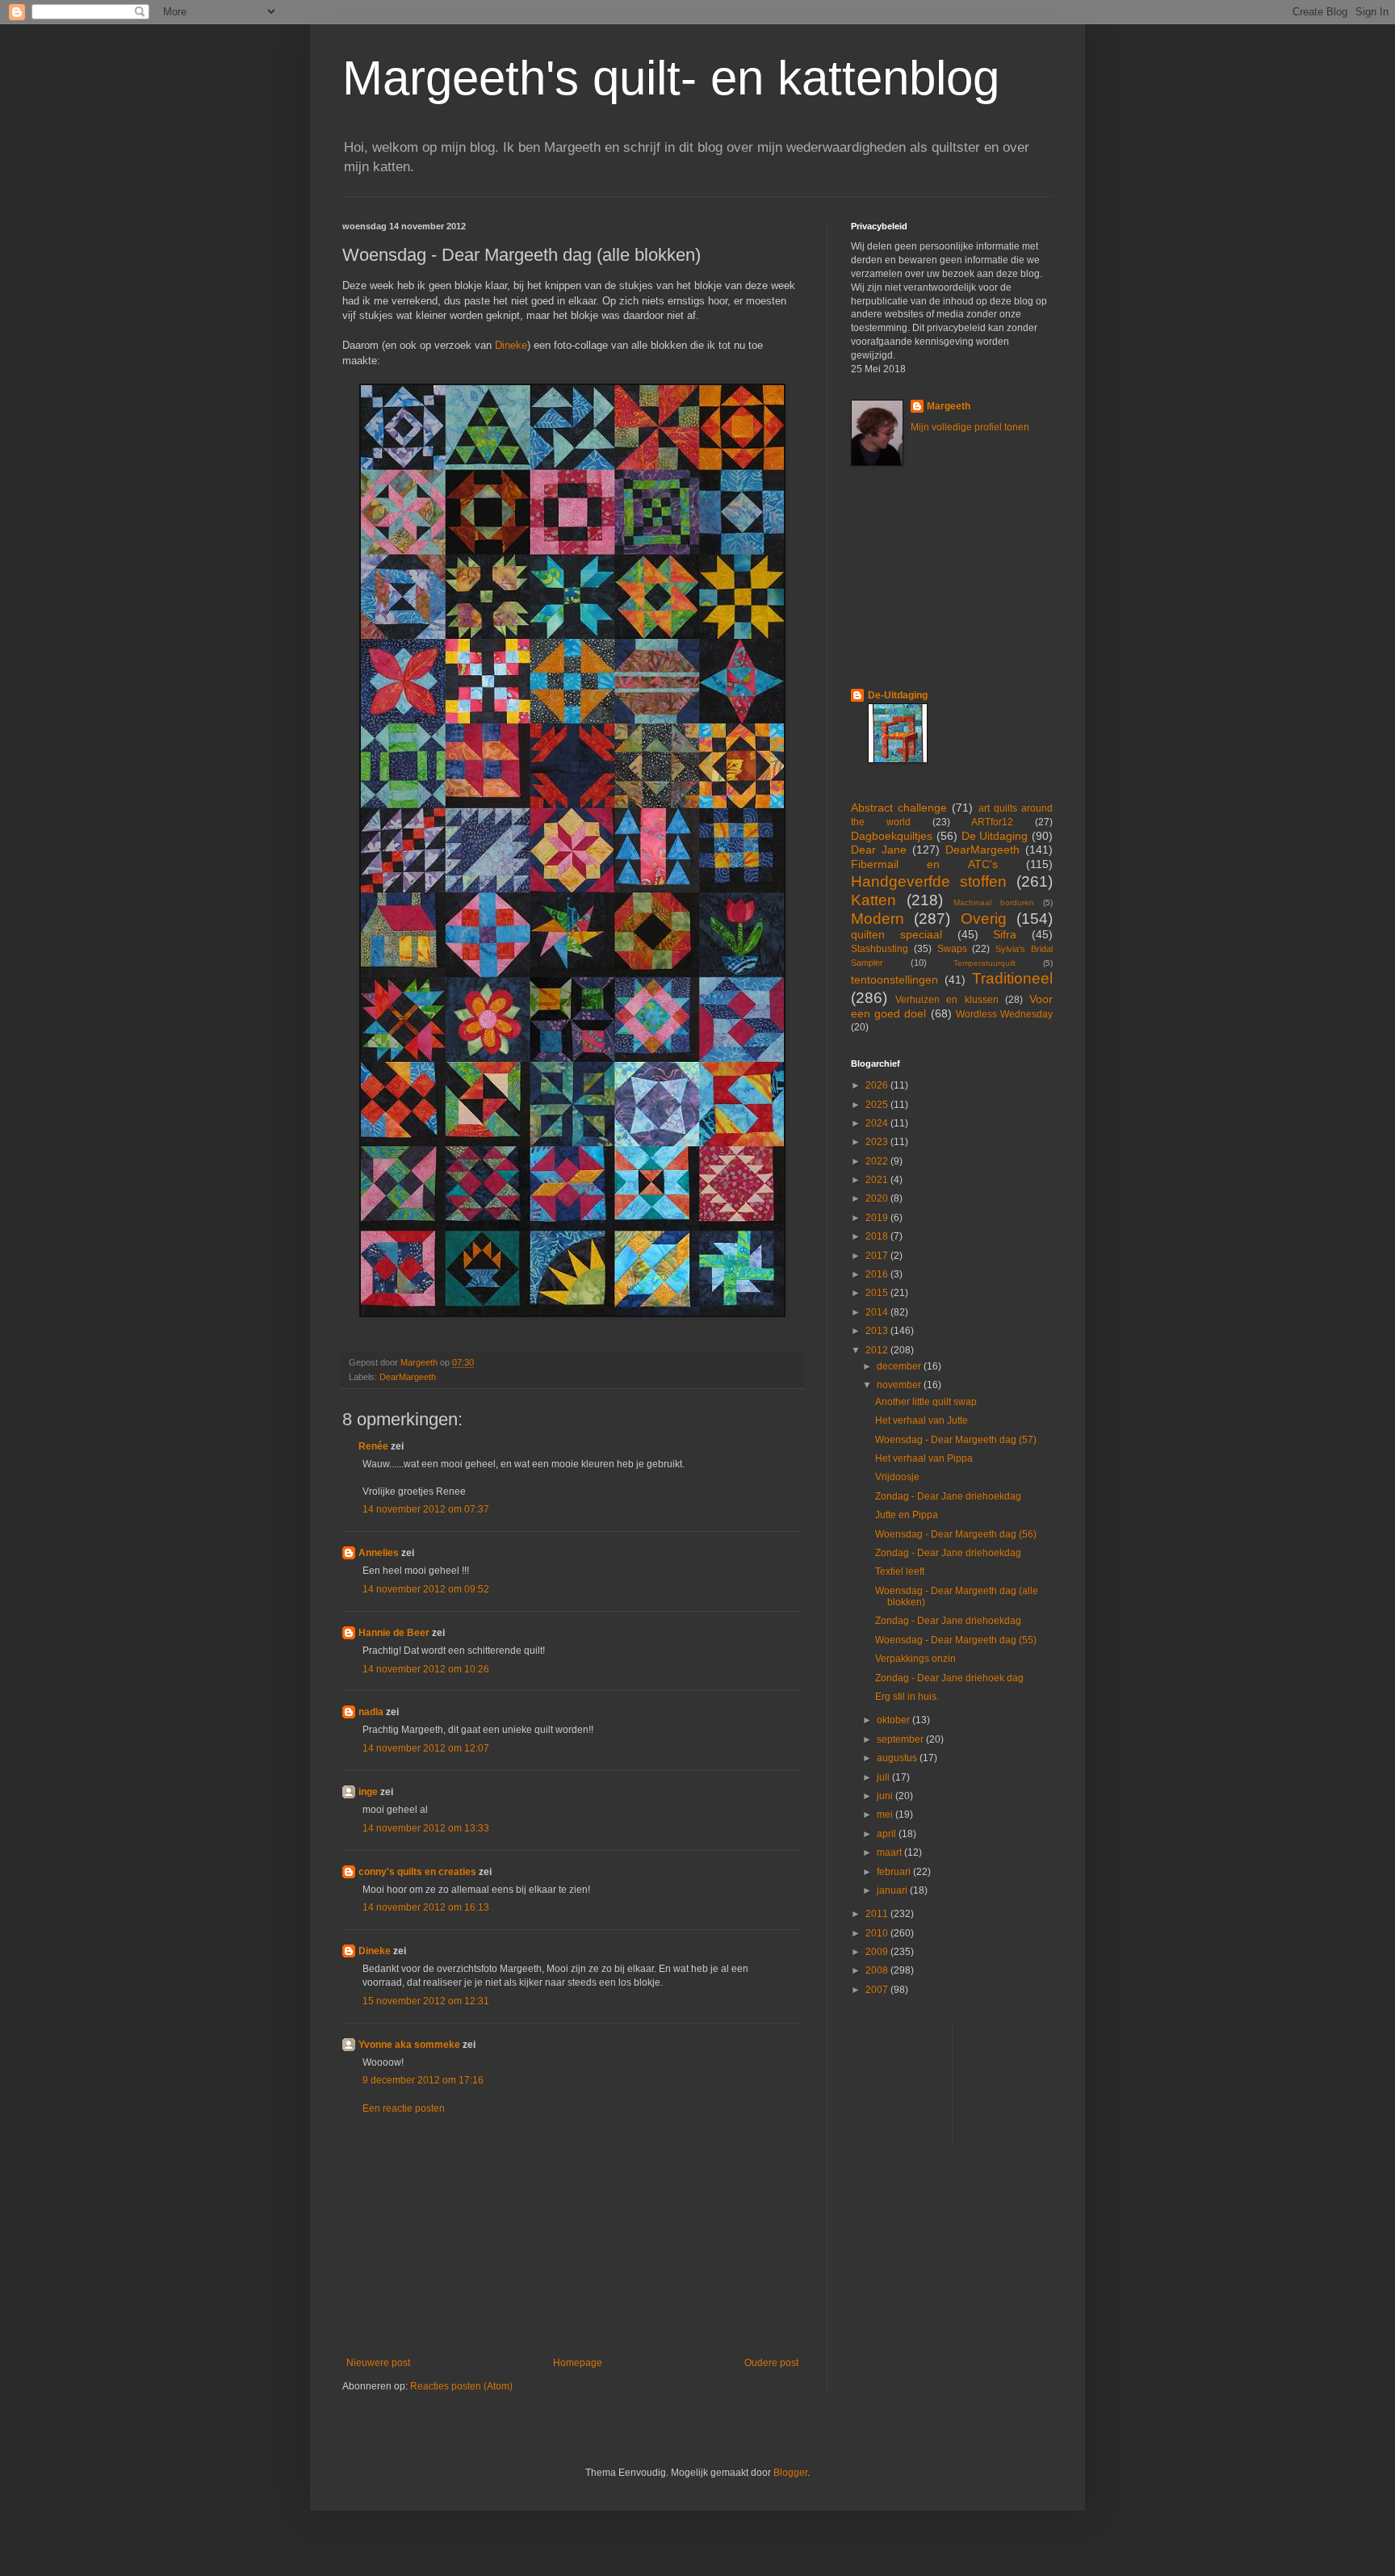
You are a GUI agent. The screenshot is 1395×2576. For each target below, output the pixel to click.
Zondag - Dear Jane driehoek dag (949, 1678)
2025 (878, 1105)
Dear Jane (879, 850)
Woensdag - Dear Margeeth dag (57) (956, 1440)
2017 (878, 1256)
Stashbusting (880, 949)
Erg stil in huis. (907, 1697)
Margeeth (949, 406)
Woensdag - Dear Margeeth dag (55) (956, 1640)
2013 (878, 1331)
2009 (878, 1952)
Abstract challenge (899, 808)
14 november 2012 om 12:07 (426, 1748)
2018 (878, 1236)
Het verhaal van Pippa (924, 1458)
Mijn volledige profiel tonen (970, 427)
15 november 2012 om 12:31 (426, 2001)
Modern (878, 919)
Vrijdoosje (897, 1477)
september (901, 1739)
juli (884, 1777)
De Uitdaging (995, 836)
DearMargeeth (408, 1377)
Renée (373, 1446)
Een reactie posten (404, 2108)
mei (886, 1815)
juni (886, 1796)
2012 (878, 1350)
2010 (878, 1933)
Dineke (511, 345)
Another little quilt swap (926, 1402)
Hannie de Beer (394, 1633)
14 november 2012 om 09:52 (426, 1589)
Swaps (952, 949)
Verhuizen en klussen (947, 1000)
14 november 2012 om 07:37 (426, 1509)
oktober (894, 1720)
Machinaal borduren (994, 902)
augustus (898, 1758)
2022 (878, 1161)
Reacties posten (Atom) (461, 2386)
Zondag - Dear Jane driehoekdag (948, 1496)
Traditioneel (1012, 978)
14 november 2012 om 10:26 (426, 1669)
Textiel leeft (900, 1571)
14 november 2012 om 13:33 (426, 1828)
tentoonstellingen (894, 980)
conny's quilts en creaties (417, 1872)
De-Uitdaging (898, 695)
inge (368, 1792)
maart (890, 1852)
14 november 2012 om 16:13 (426, 1907)
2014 (878, 1312)
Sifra (1005, 934)
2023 (878, 1142)
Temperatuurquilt (984, 963)
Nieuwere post (378, 2363)
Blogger (790, 2473)
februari (895, 1872)
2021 (878, 1180)
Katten (873, 900)
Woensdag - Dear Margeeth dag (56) (956, 1534)
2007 (878, 1990)
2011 (878, 1914)
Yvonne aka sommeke (409, 2045)
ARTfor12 (992, 822)
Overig (984, 919)
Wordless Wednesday (1004, 1014)
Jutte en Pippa (907, 1515)
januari (893, 1890)
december (900, 1366)
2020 (878, 1198)
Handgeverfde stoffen (929, 881)
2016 (878, 1274)
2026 (878, 1085)
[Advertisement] (572, 2236)
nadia (371, 1712)
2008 (878, 1970)
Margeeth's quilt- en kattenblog (671, 78)
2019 (878, 1218)
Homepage (578, 2363)
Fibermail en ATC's (924, 864)
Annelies (379, 1553)
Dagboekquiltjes (892, 836)
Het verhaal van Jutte (922, 1420)
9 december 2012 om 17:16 (423, 2080)
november (900, 1385)
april (888, 1834)
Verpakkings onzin (915, 1659)
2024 (878, 1123)
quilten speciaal (896, 934)
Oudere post (771, 2363)
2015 (878, 1293)
